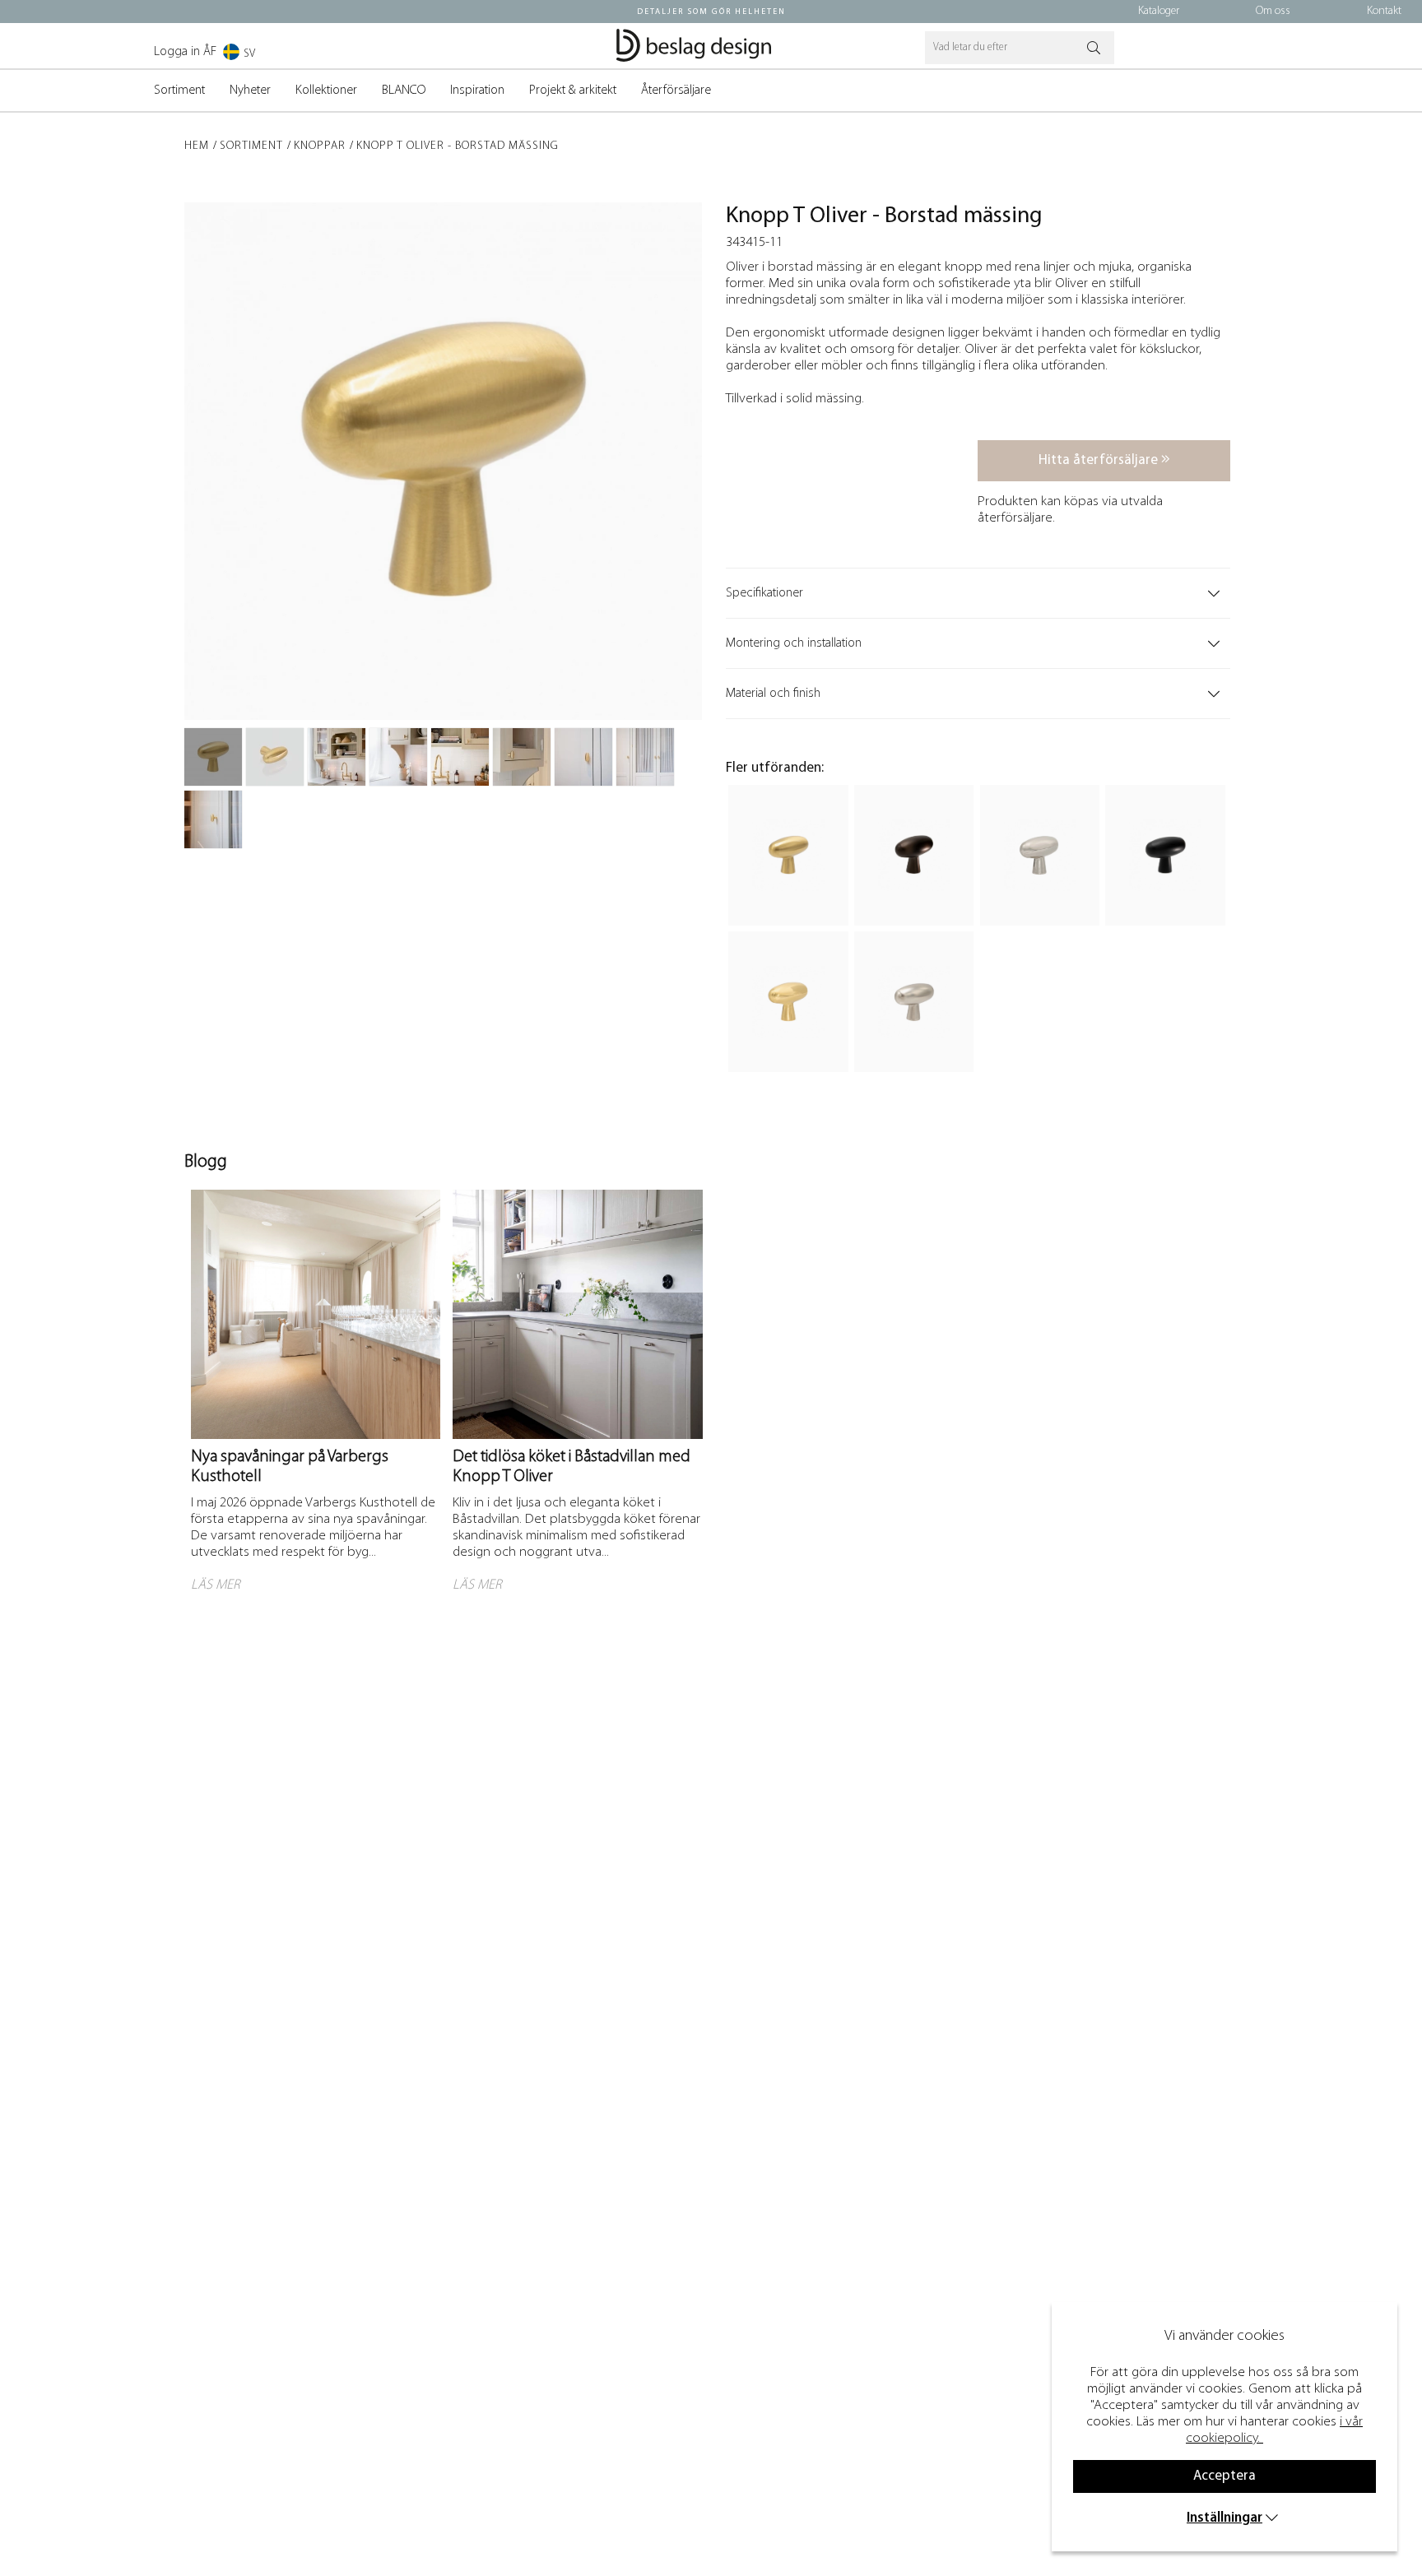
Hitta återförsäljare (1100, 460)
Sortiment (179, 91)
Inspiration (477, 91)
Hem (197, 146)
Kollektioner (326, 91)
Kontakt (1384, 11)
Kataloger (1159, 11)
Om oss (1273, 11)
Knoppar (320, 146)
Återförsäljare (676, 91)
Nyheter (250, 91)
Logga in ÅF (185, 52)
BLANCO (404, 91)
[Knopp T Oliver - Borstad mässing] (213, 757)
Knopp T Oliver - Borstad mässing (458, 146)
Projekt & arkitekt (573, 91)
